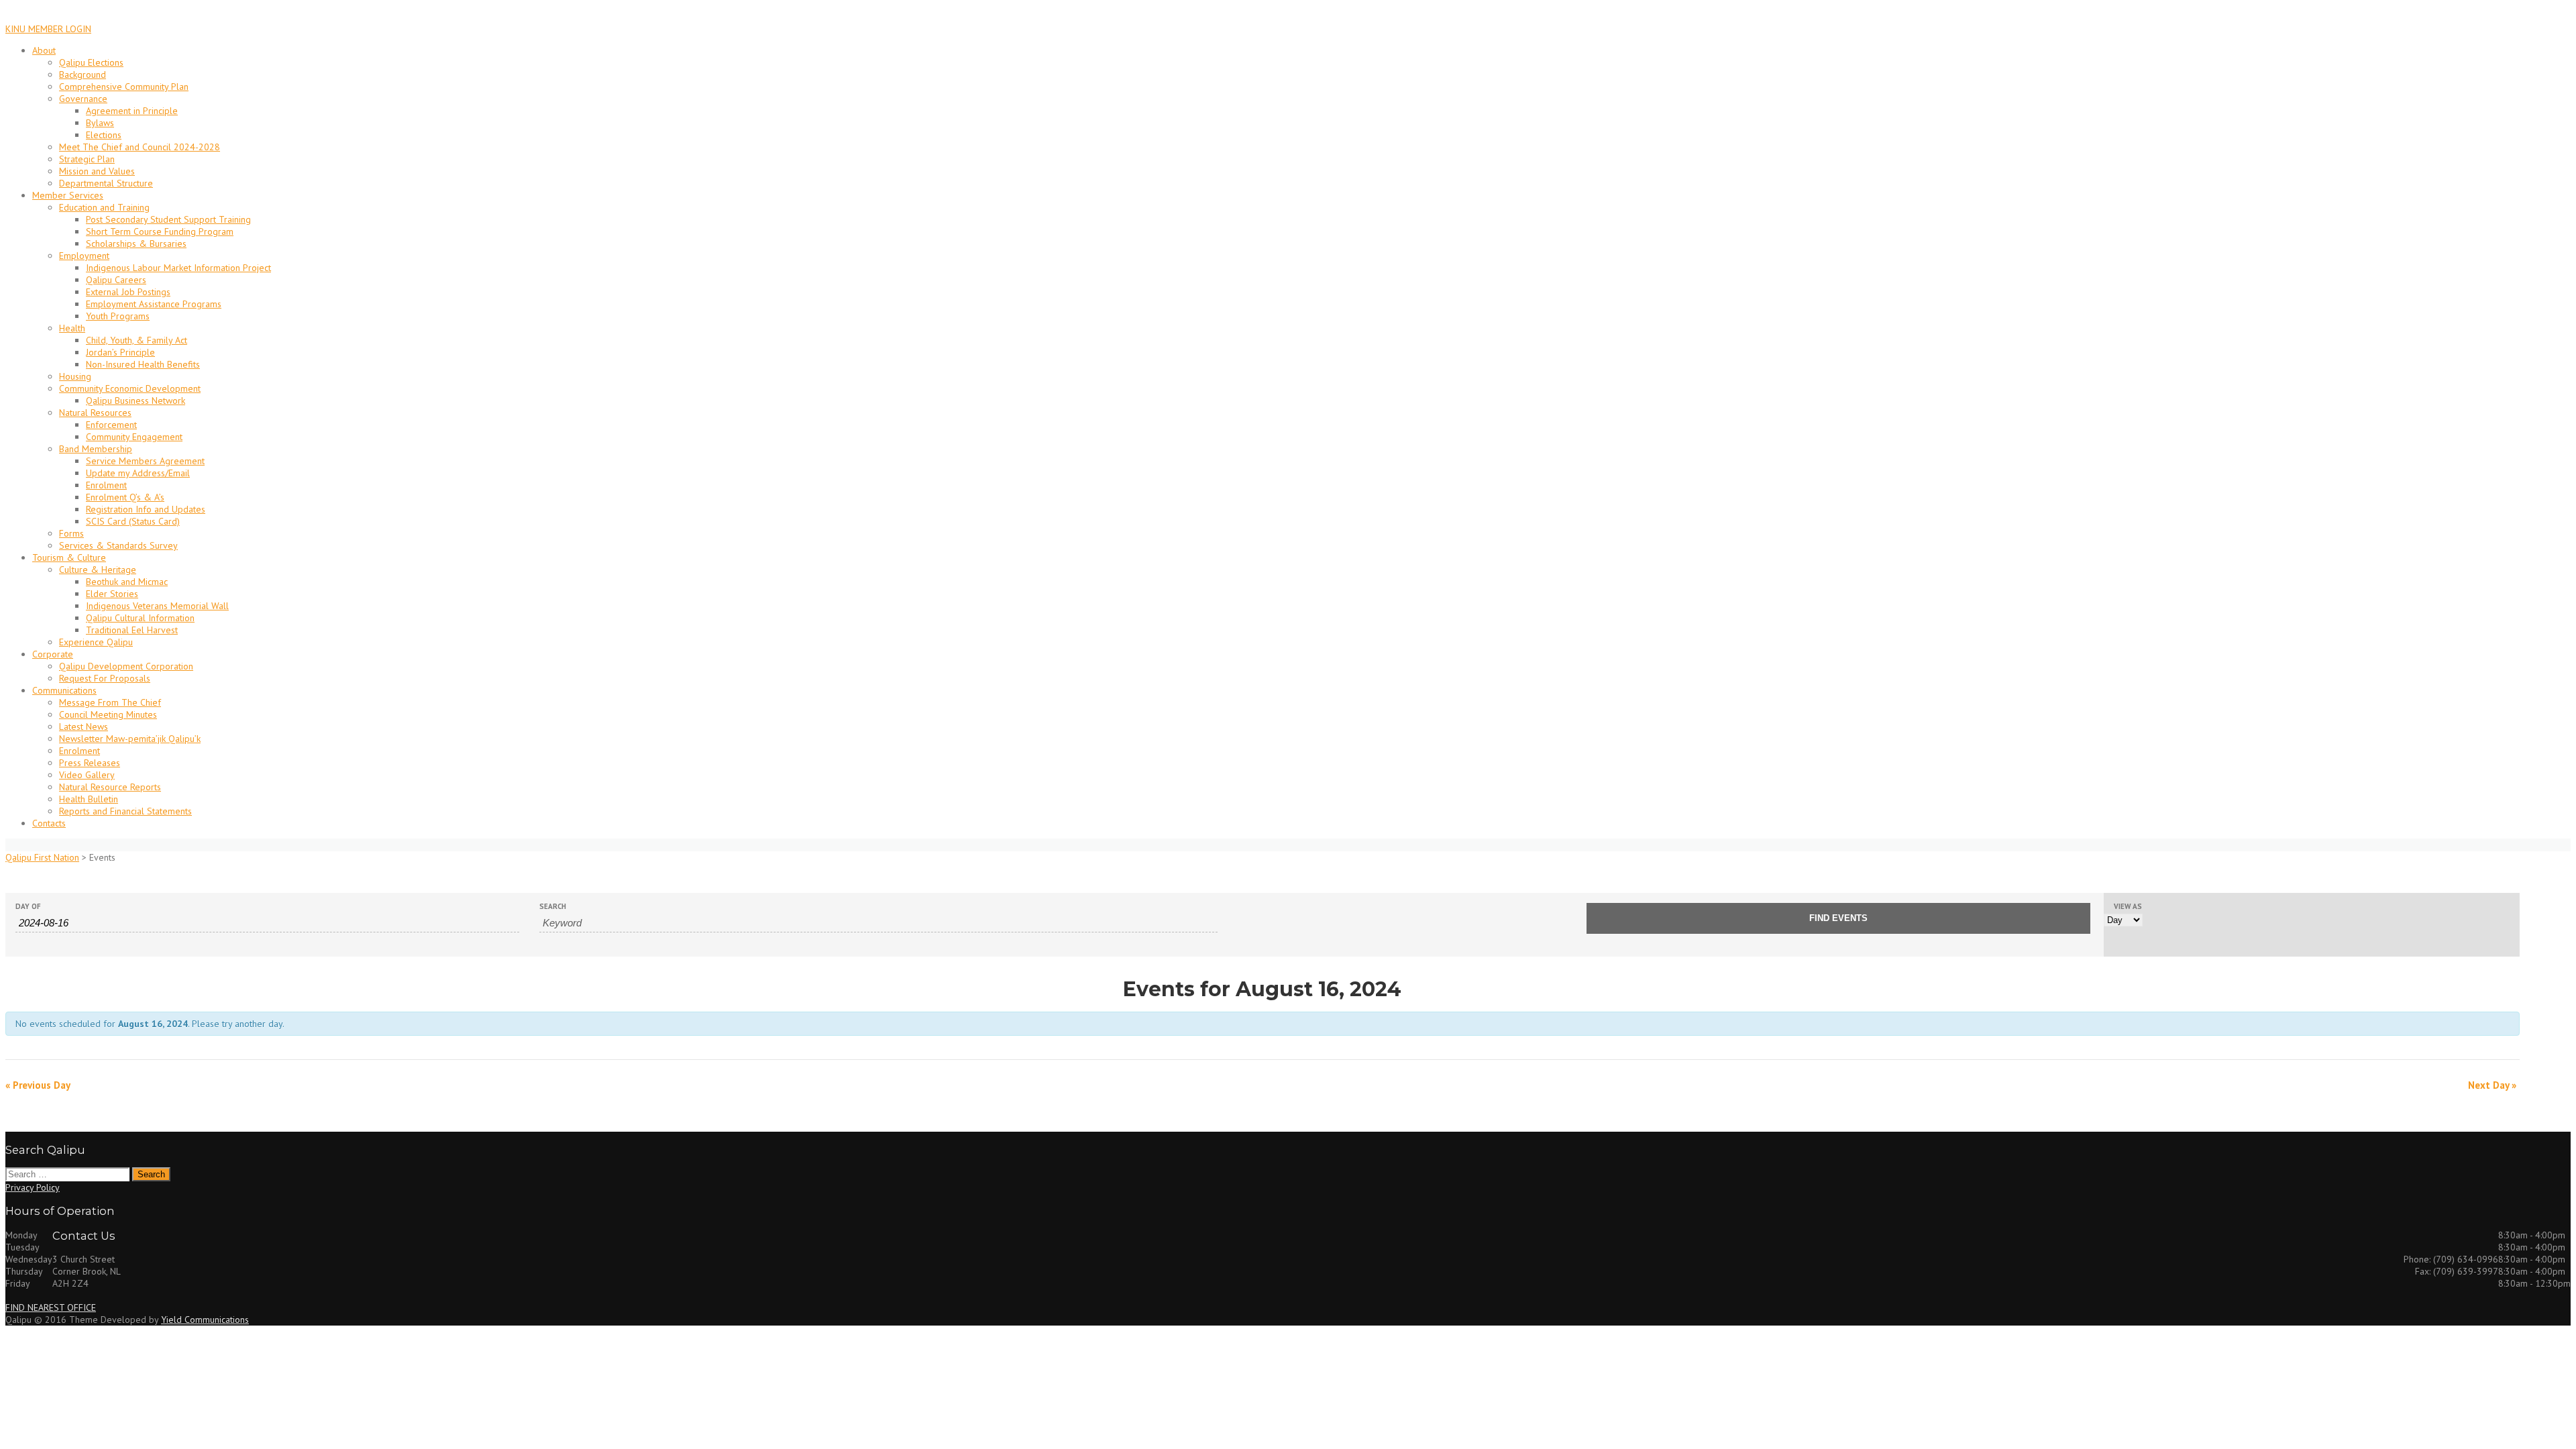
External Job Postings (128, 292)
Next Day (2492, 1085)
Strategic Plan (87, 159)
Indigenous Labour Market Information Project (178, 268)
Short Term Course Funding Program (160, 231)
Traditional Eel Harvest (132, 630)
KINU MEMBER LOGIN (48, 29)
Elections (104, 135)
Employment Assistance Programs (154, 304)
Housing (75, 376)
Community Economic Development (130, 388)
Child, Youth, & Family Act (137, 340)
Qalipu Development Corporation (126, 666)
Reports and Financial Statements (125, 811)
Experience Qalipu (96, 642)
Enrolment (106, 485)
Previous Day (38, 1085)
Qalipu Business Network (136, 400)
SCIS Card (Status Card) (133, 521)
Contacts (49, 823)
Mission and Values (97, 171)
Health (72, 328)
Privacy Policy (33, 1187)
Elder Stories (112, 594)
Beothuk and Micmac (127, 582)
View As (2128, 907)
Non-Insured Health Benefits (143, 364)
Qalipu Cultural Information (140, 618)
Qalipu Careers (116, 280)
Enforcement (111, 425)
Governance (83, 99)
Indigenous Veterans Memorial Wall (157, 606)
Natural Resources (95, 413)
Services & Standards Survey (118, 545)
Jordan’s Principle (120, 352)
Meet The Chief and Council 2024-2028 (140, 147)
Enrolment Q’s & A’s (125, 497)
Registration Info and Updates (146, 509)
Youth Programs (118, 316)
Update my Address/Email (138, 473)
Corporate (53, 654)
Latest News (84, 727)
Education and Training (104, 207)
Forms (71, 533)
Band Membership (96, 449)
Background (83, 74)
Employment (84, 256)
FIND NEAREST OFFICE (51, 1307)
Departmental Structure (106, 183)
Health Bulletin (89, 799)
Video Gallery (87, 775)
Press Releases (90, 763)
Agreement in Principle (132, 111)
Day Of (28, 907)
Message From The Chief (110, 702)
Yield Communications (205, 1320)
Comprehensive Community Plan (124, 87)
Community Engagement (134, 437)
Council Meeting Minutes (108, 714)
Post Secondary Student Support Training (168, 219)
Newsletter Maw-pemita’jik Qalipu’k (130, 739)
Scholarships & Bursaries (136, 244)
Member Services (68, 195)
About (44, 50)
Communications (64, 690)
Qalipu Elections (91, 62)
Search (553, 907)
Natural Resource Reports (110, 787)
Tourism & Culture (69, 557)
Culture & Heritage (98, 570)
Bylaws (100, 123)
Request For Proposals (105, 678)
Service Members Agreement (145, 461)
